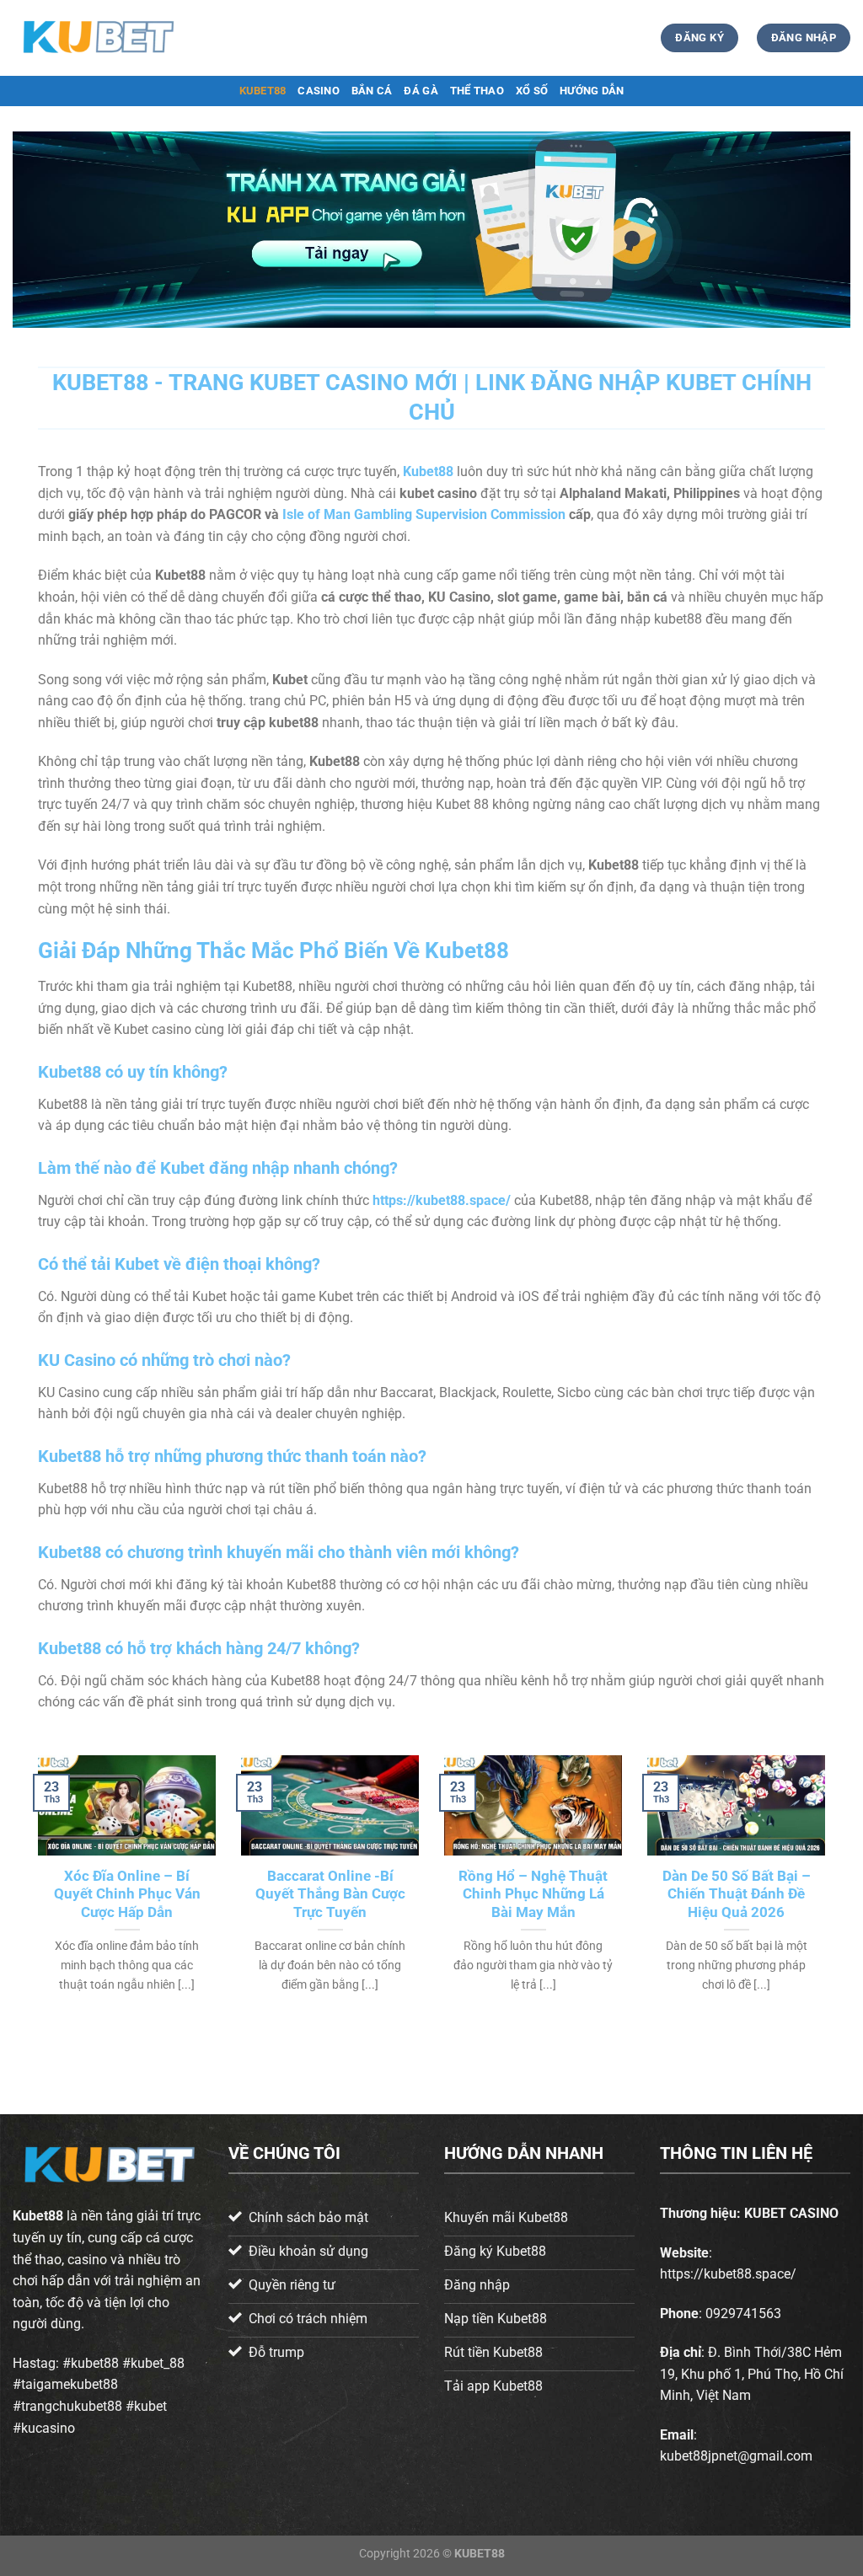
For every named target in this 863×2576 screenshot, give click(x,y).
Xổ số (532, 91)
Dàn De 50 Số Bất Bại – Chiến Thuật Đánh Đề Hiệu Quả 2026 (737, 1894)
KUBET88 (263, 91)
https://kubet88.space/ (442, 1200)
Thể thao (477, 91)
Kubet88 (38, 2216)
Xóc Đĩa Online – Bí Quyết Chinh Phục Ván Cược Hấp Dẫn (127, 1894)
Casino (319, 91)
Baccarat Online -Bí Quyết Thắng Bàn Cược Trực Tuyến (330, 1894)
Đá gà (421, 91)
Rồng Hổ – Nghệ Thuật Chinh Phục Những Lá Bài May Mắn (533, 1894)
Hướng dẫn (592, 91)
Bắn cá (372, 91)
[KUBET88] (97, 37)
